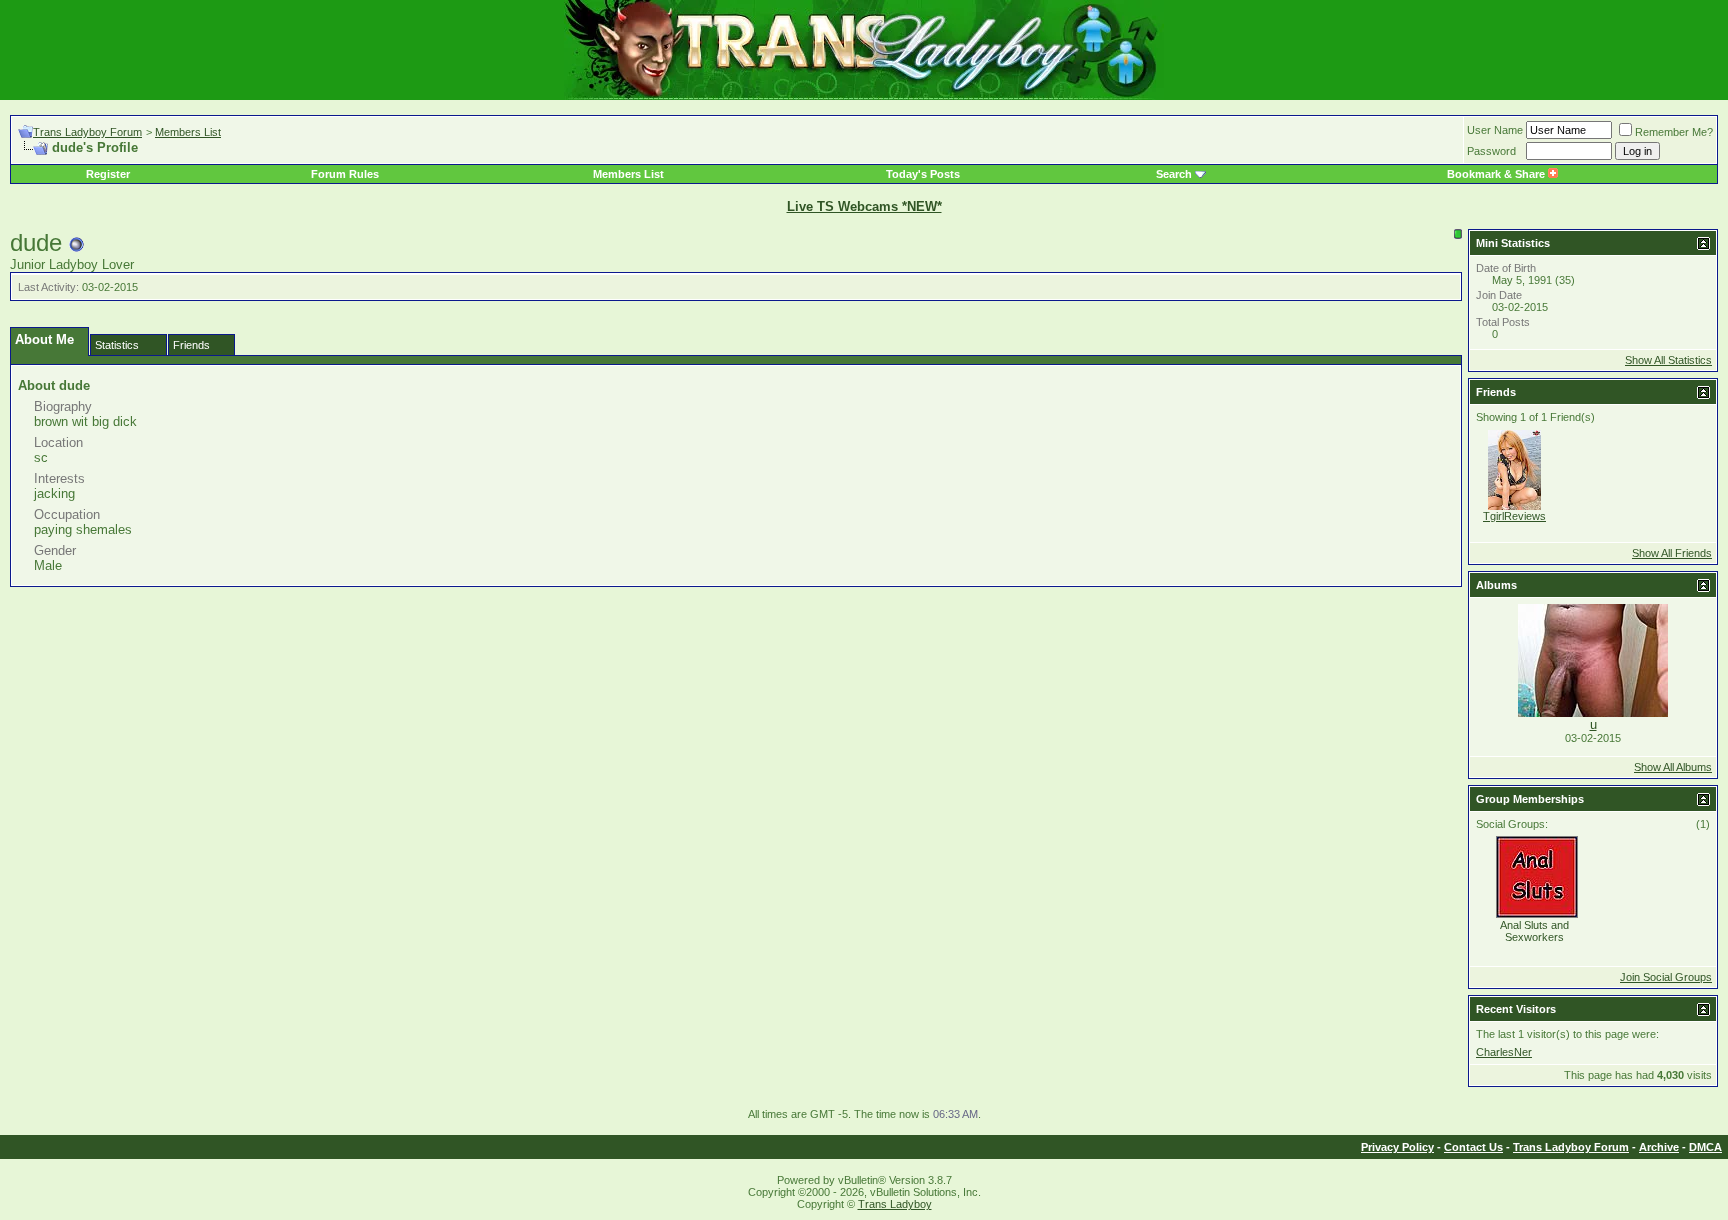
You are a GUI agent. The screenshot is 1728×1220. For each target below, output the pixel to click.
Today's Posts (923, 174)
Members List (188, 132)
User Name (1495, 130)
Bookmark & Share (1497, 174)
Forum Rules (345, 174)
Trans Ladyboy (895, 1204)
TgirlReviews (1514, 516)
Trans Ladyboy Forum (87, 132)
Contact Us (1473, 1147)
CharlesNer (1504, 1052)
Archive (1659, 1147)
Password (1491, 151)
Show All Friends (1672, 553)
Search (1174, 174)
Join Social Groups (1666, 977)
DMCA (1705, 1147)
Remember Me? (1674, 132)
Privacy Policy (1397, 1147)
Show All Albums (1673, 767)
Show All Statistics (1668, 360)
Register (108, 174)
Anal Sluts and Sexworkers (1534, 931)
